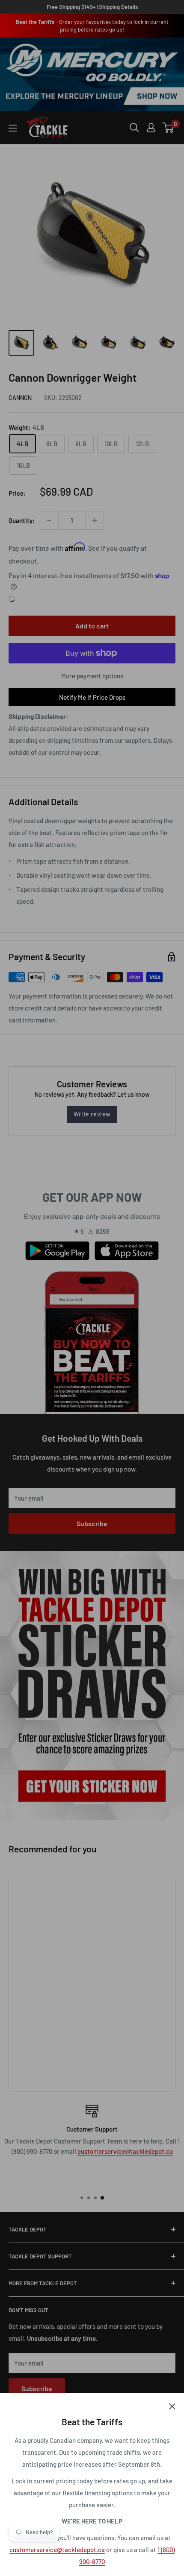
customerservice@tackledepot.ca (57, 2550)
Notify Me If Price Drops (92, 697)
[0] (168, 128)
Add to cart (92, 626)
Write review (92, 1114)
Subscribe (92, 1523)
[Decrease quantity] (49, 520)
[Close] (172, 2406)
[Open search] (134, 128)
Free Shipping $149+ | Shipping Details (92, 7)
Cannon (20, 398)
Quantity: (22, 520)
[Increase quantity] (95, 520)
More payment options (92, 676)
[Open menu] (13, 128)
